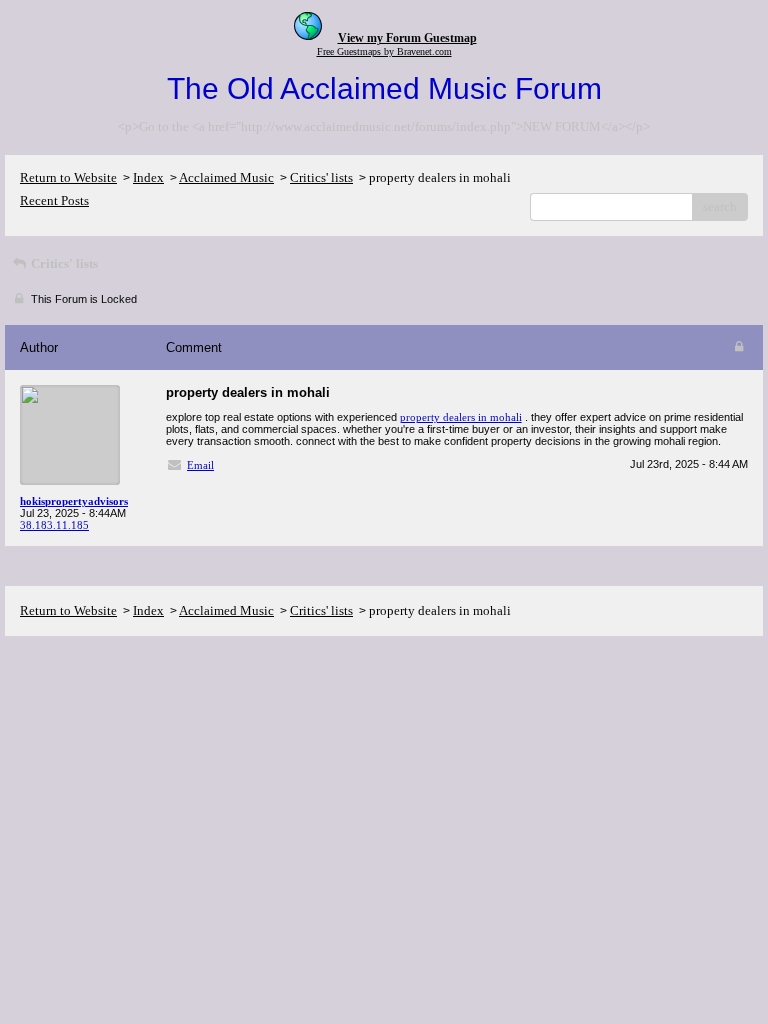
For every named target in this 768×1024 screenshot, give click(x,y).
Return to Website (68, 177)
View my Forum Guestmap (407, 38)
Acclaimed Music (226, 177)
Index (148, 177)
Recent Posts (54, 200)
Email (200, 465)
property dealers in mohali (461, 417)
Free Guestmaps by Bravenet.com (384, 51)
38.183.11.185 (54, 525)
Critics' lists (321, 177)
